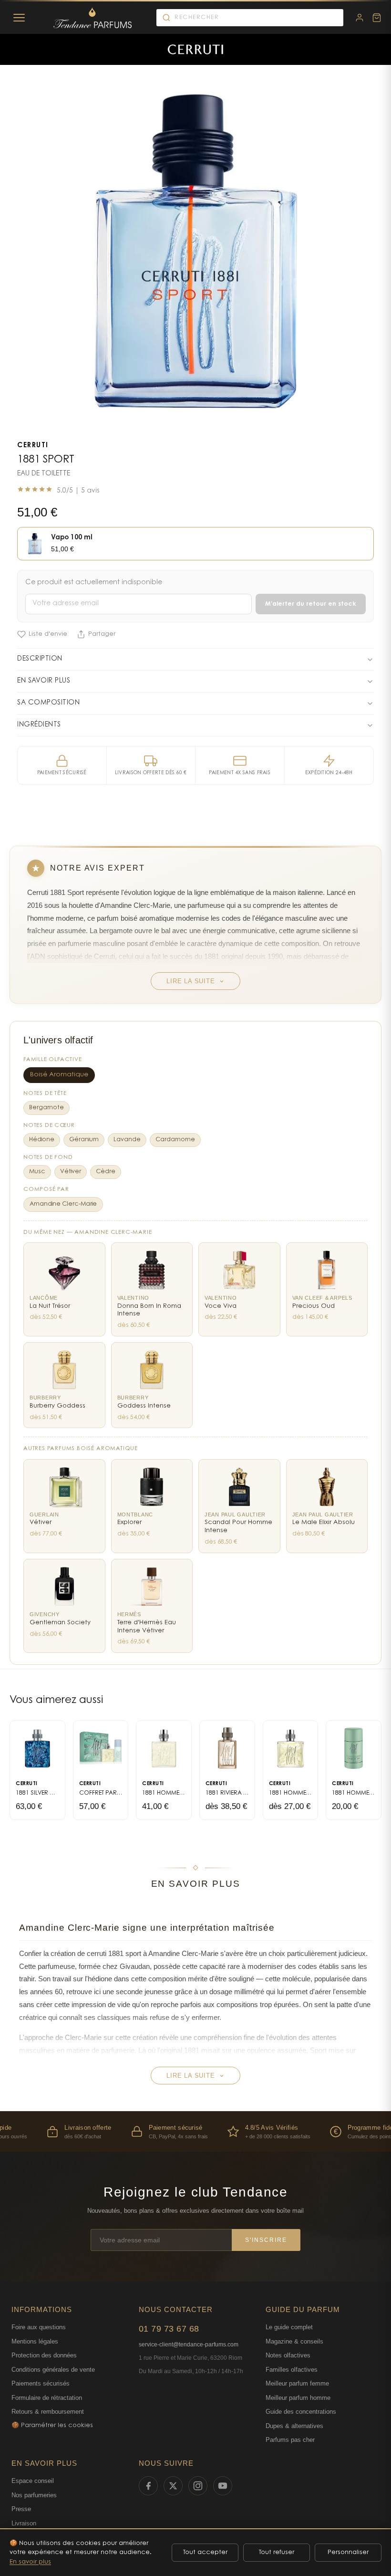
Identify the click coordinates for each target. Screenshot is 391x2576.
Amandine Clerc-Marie (63, 1204)
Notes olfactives (288, 2355)
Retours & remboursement (48, 2412)
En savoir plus (30, 2562)
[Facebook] (148, 2486)
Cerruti (33, 446)
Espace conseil (33, 2481)
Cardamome (175, 1140)
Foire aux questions (39, 2327)
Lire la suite (190, 981)
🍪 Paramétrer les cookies (52, 2425)
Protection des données (44, 2355)
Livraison (24, 2523)
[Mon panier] (377, 18)
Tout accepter (205, 2552)
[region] (195, 2131)
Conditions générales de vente (53, 2370)
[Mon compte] (360, 18)
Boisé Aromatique (59, 1075)
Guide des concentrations (301, 2412)
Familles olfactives (292, 2370)
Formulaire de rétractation (47, 2398)
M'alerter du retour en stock (311, 604)
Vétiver (71, 1172)
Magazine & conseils (294, 2341)
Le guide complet (289, 2327)
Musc (37, 1172)
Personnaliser (348, 2552)
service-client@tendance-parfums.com (189, 2345)
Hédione (42, 1140)
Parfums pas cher (290, 2440)
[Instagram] (198, 2486)
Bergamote (46, 1108)
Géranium (84, 1140)
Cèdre (106, 1172)
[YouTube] (223, 2486)
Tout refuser (277, 2552)
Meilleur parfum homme (298, 2398)
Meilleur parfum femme (297, 2383)
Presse (21, 2509)
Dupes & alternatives (294, 2426)
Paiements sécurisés (41, 2383)
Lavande (127, 1140)
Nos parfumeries (34, 2495)
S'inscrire (266, 2240)
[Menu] (19, 18)
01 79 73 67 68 (169, 2329)
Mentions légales (35, 2341)
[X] (173, 2486)
